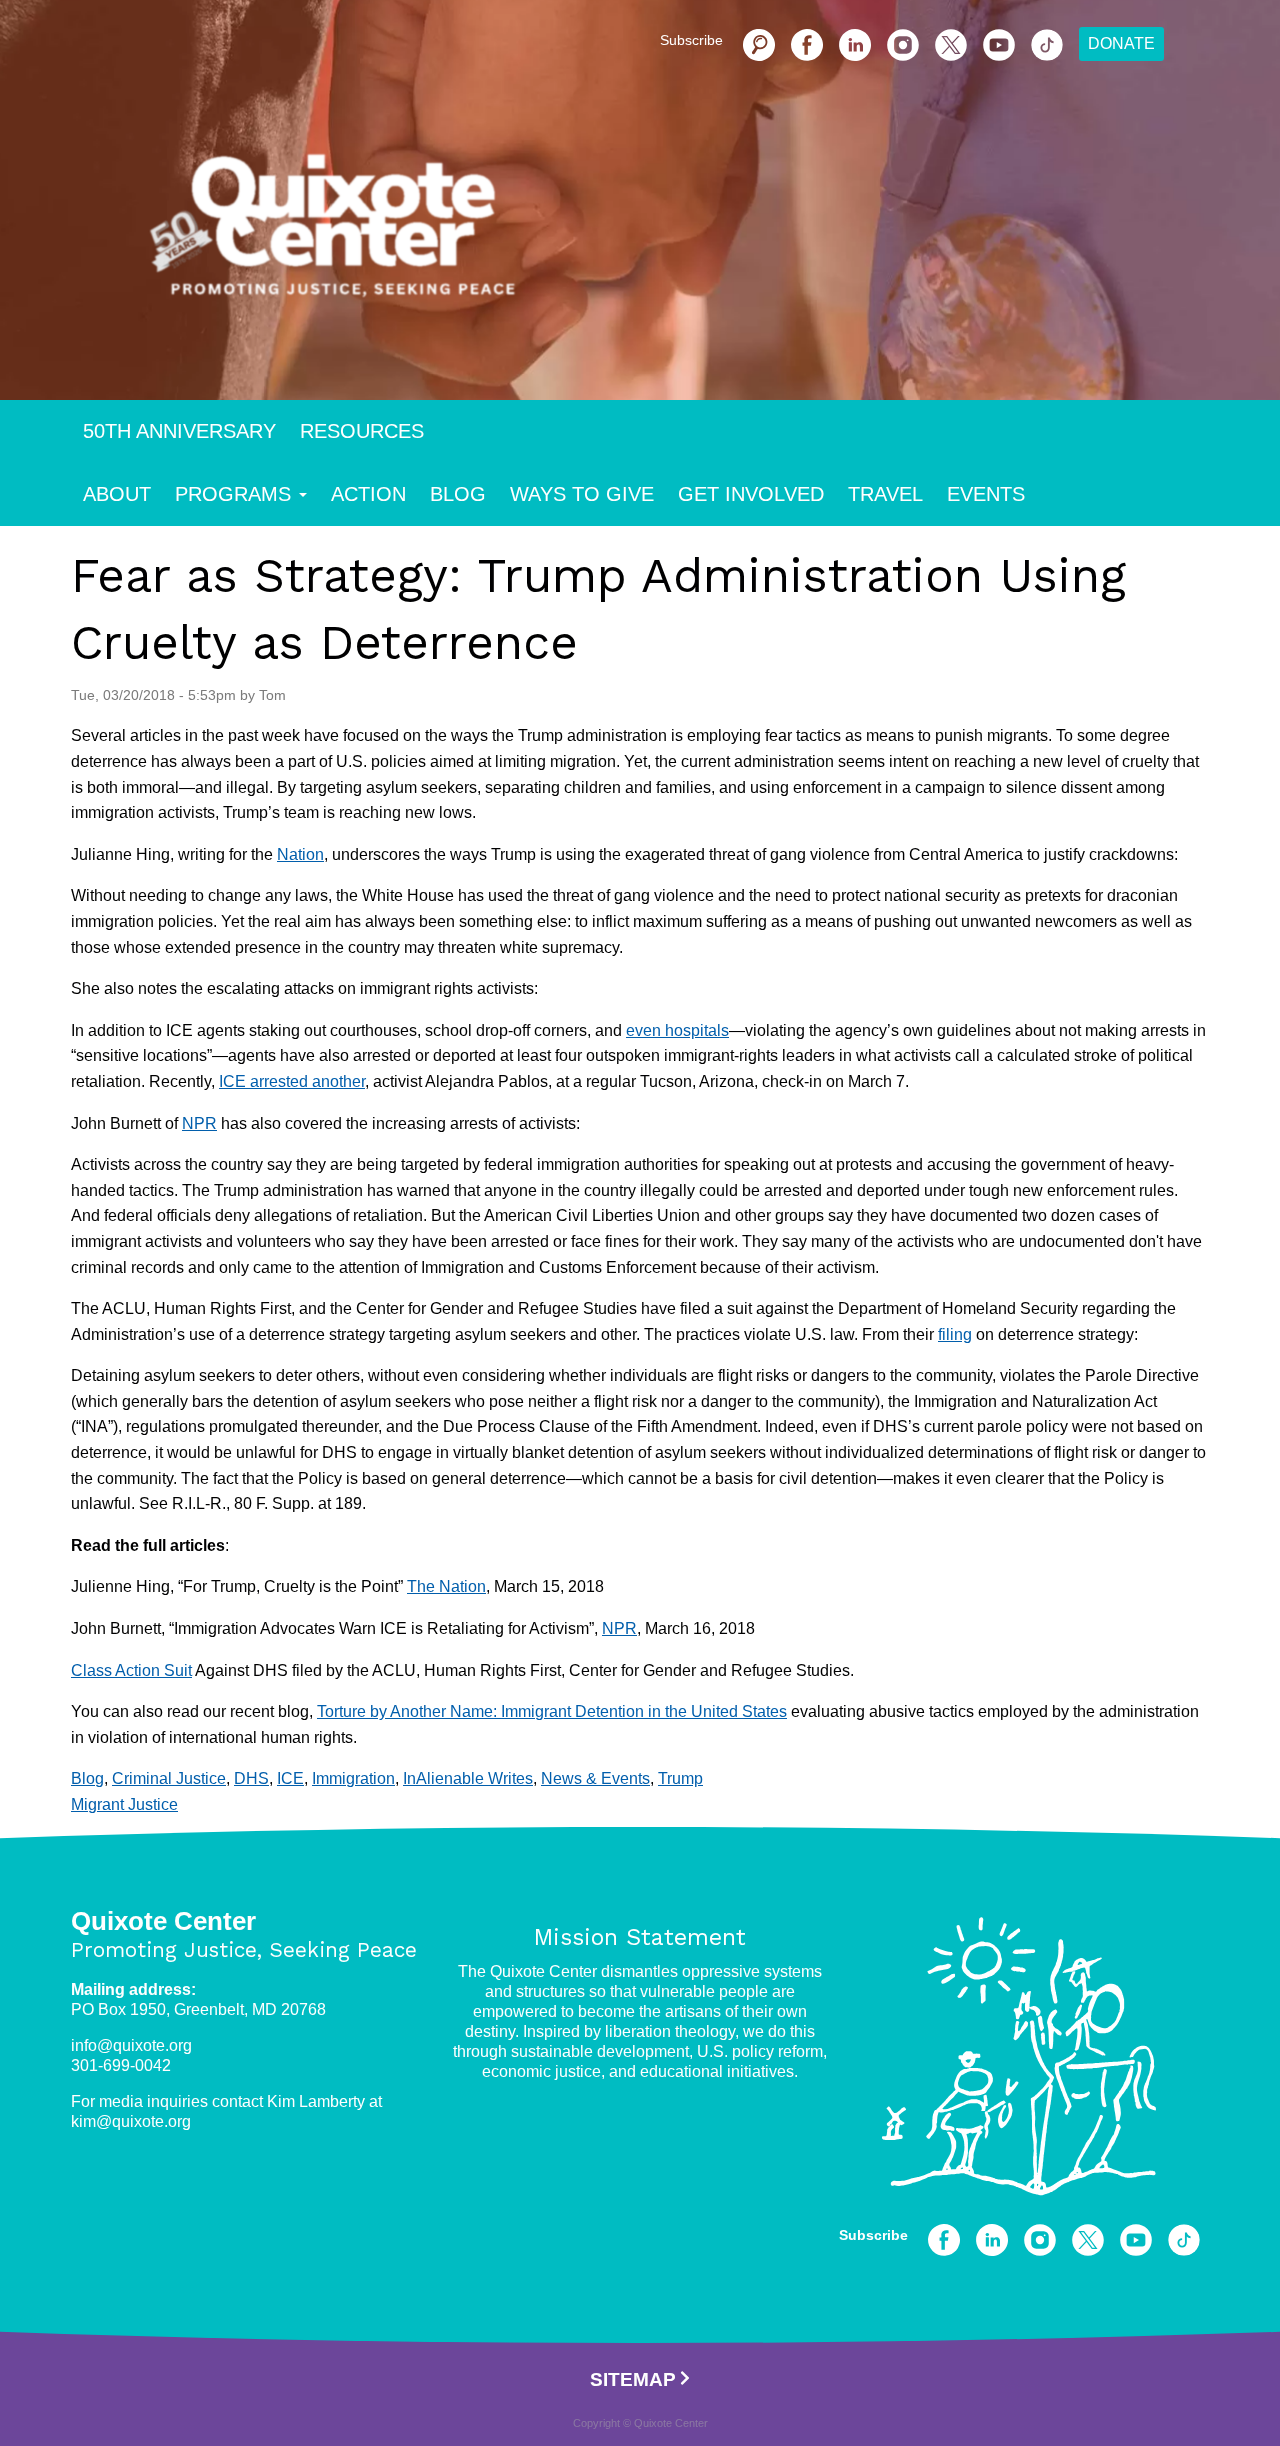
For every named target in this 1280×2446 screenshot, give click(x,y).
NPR (199, 1123)
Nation (300, 854)
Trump (680, 1778)
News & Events (595, 1778)
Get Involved (751, 494)
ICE (290, 1778)
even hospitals (677, 1030)
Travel (885, 494)
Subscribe (691, 40)
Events (986, 494)
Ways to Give (582, 494)
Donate (1121, 43)
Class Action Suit (131, 1670)
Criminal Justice (169, 1778)
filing (955, 1334)
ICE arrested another (292, 1081)
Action (368, 494)
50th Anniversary (179, 431)
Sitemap (633, 2379)
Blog (458, 494)
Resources (362, 431)
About (117, 494)
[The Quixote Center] (672, 238)
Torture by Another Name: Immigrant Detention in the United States (552, 1711)
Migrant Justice (124, 1804)
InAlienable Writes (468, 1778)
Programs (233, 494)
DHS (251, 1778)
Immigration (353, 1778)
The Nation (446, 1586)
